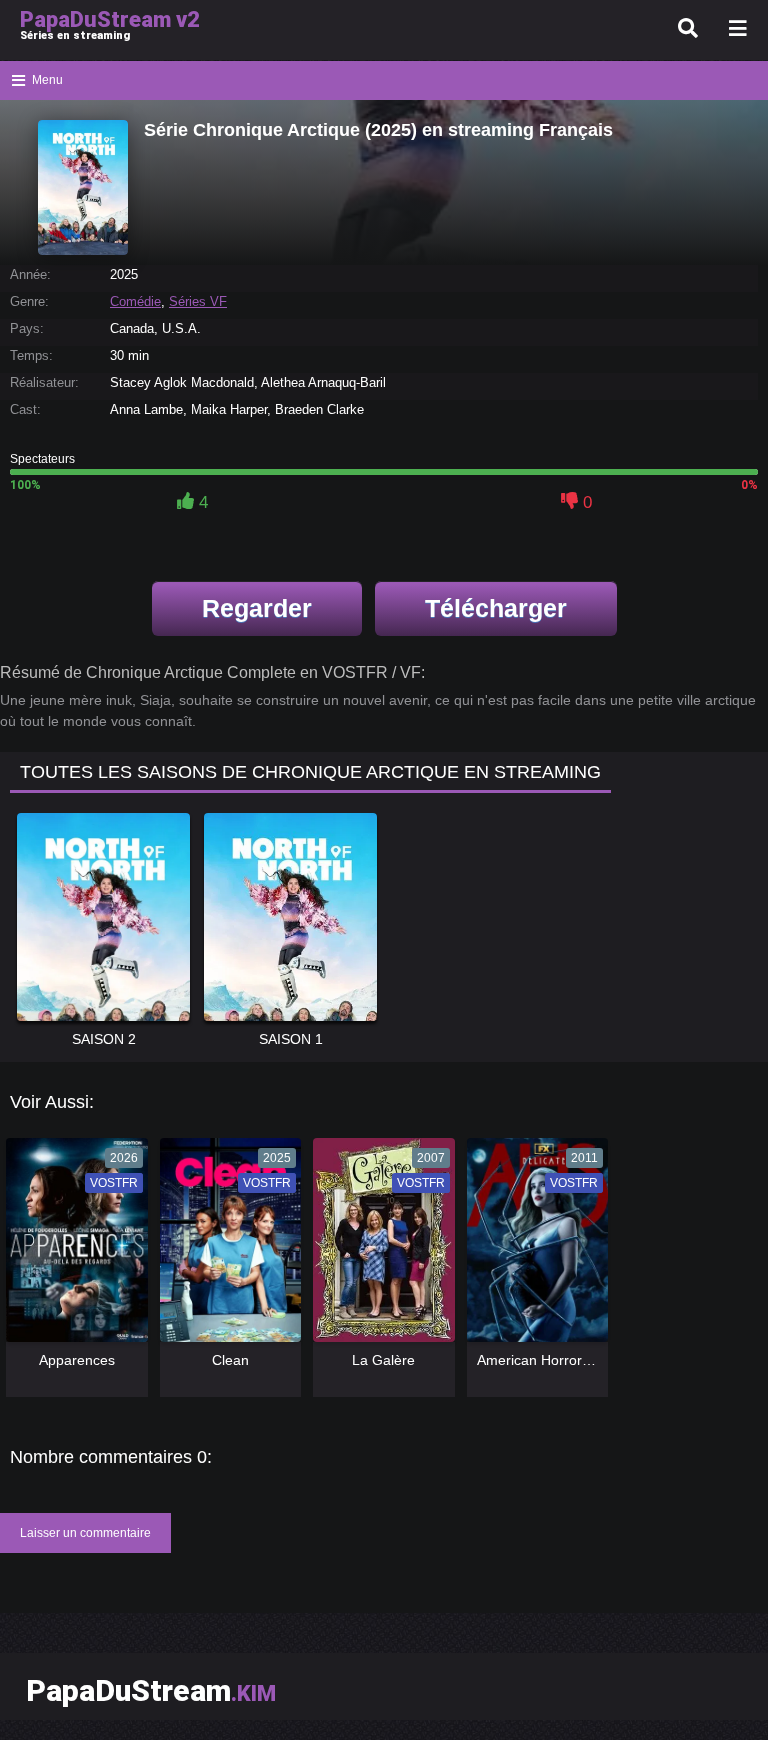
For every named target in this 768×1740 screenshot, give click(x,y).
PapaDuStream (151, 1690)
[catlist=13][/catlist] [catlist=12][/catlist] (72, 1246)
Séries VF (198, 301)
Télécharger (496, 608)
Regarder (257, 608)
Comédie (135, 301)
